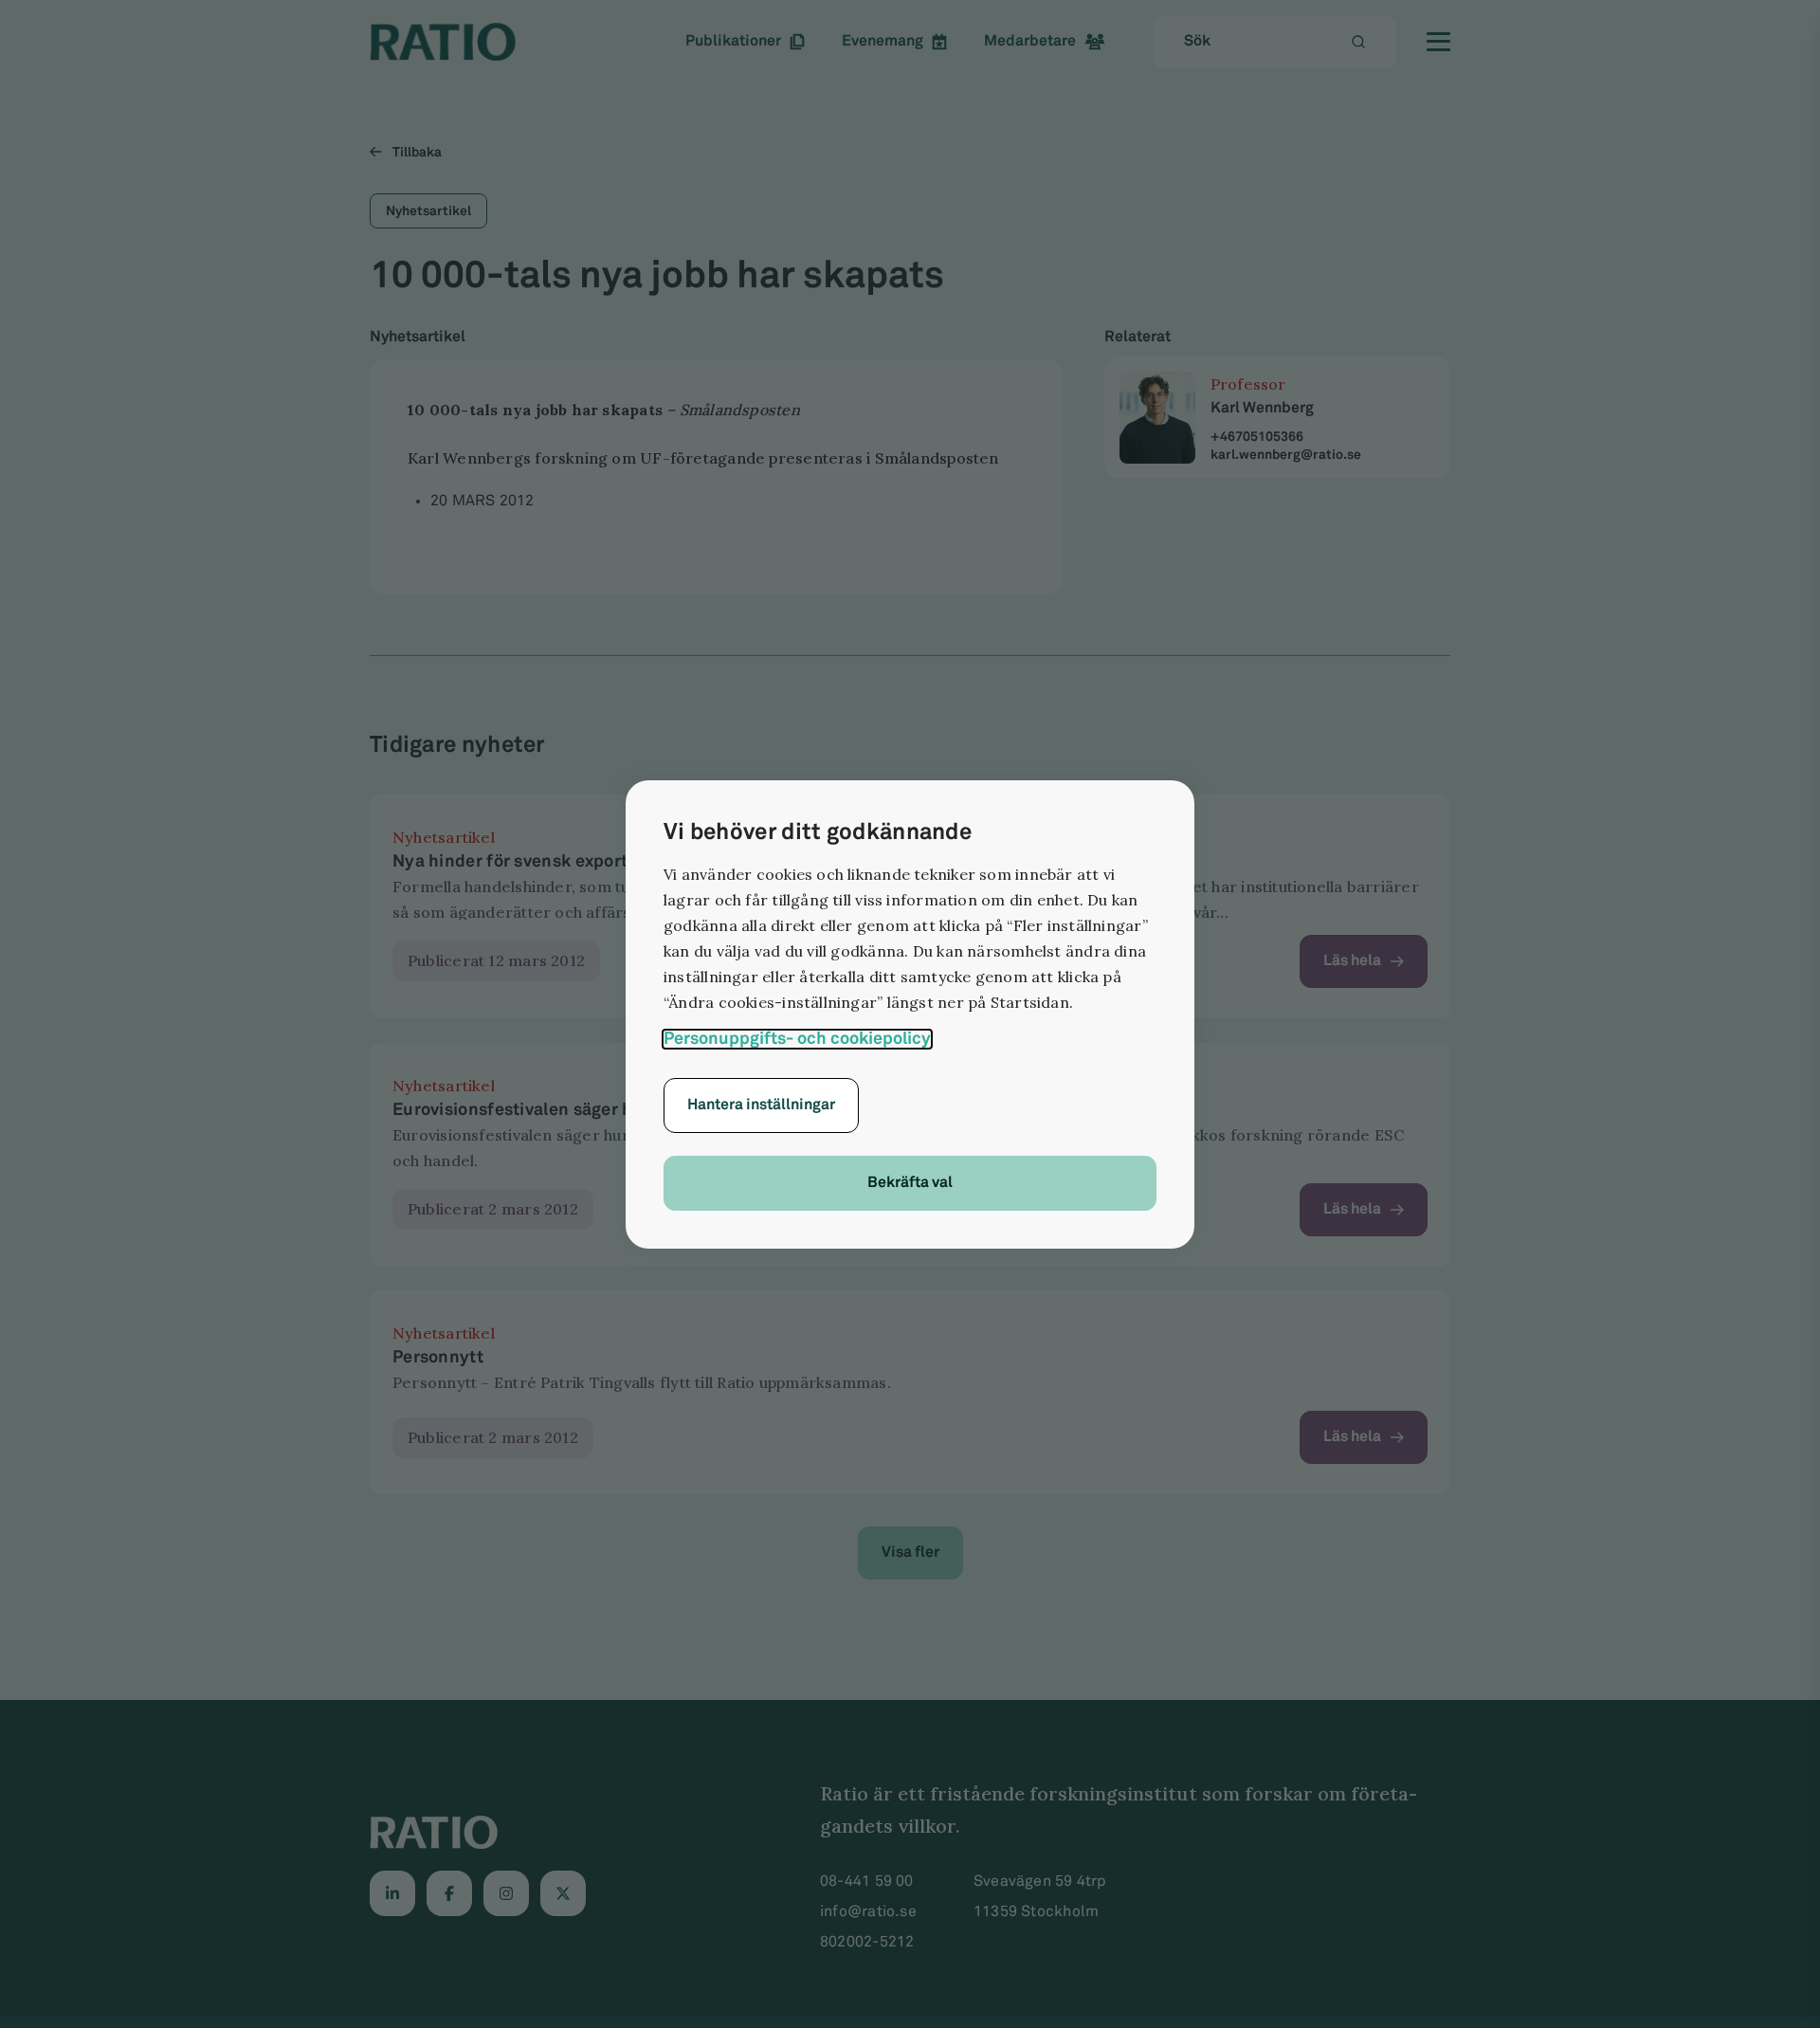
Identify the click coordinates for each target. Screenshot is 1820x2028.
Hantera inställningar (761, 1105)
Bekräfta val (910, 1183)
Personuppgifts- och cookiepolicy (797, 1039)
